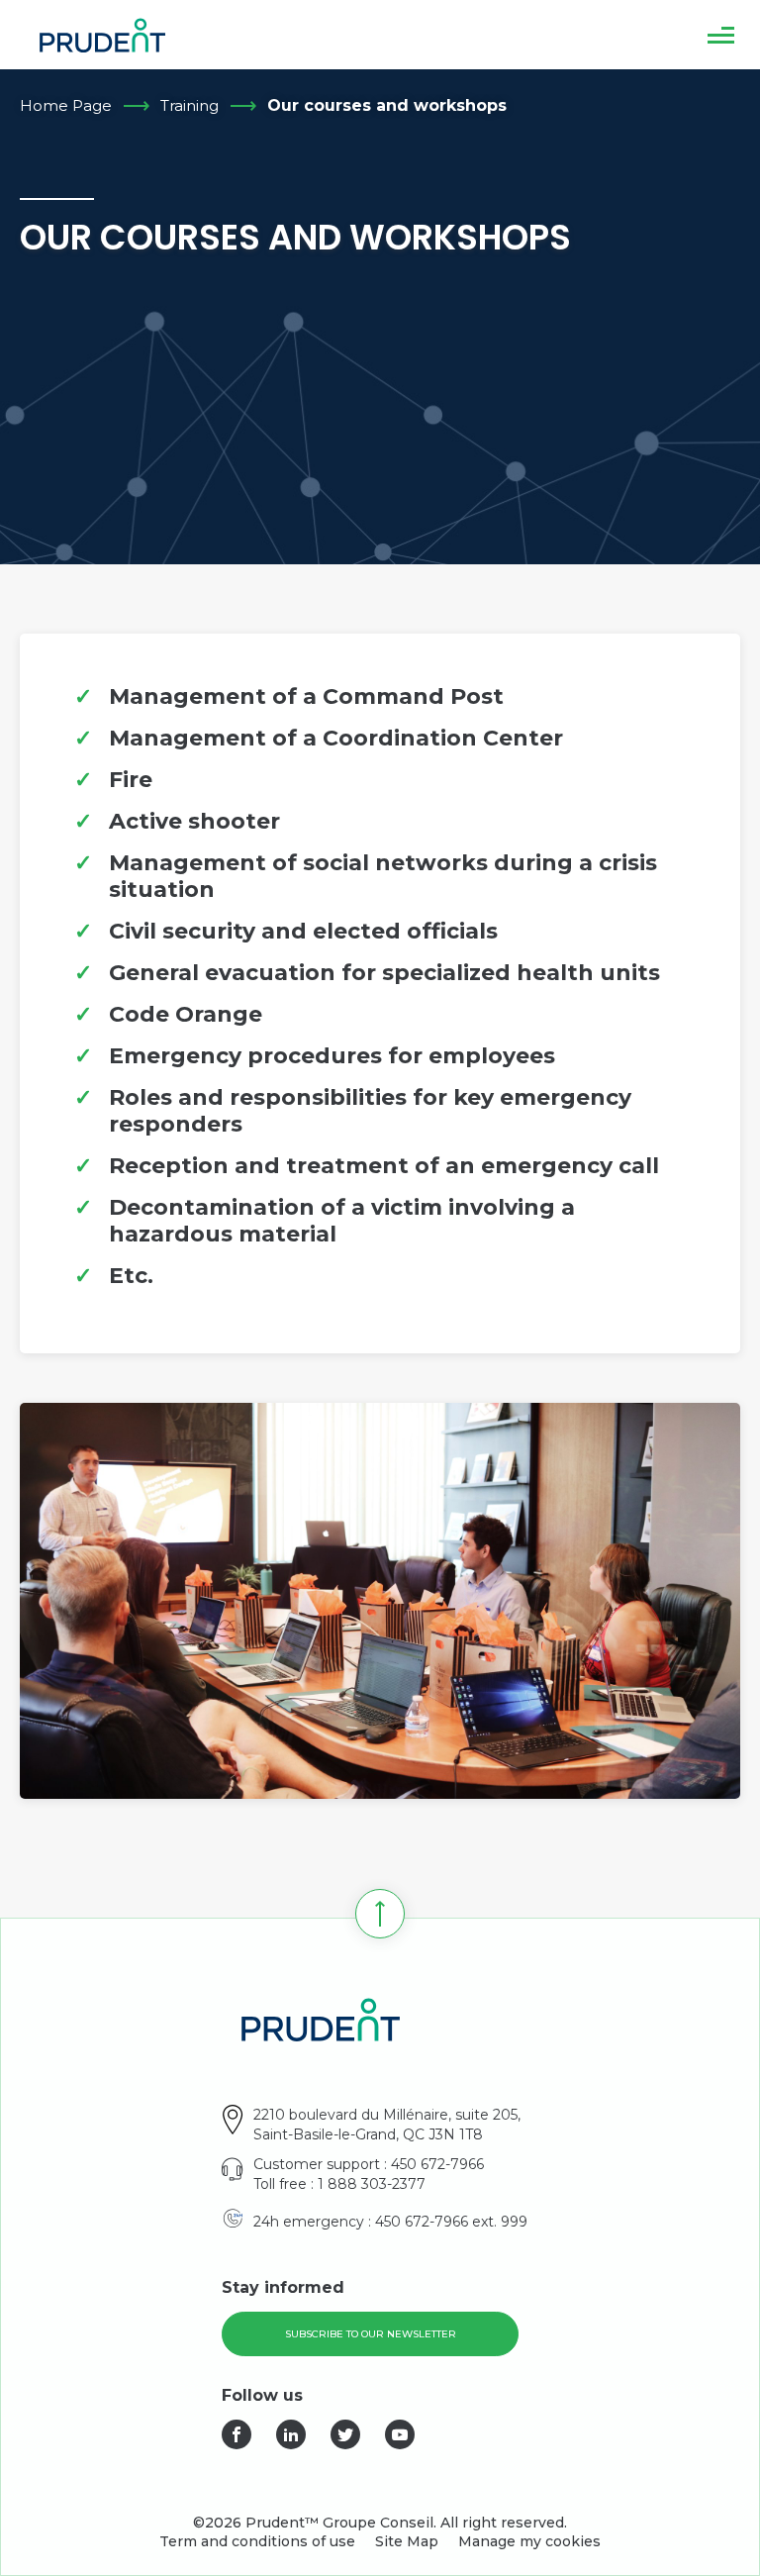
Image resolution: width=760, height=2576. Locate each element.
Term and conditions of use (257, 2541)
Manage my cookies (529, 2541)
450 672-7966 (437, 2164)
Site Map (407, 2541)
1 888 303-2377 (372, 2184)
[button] (721, 35)
